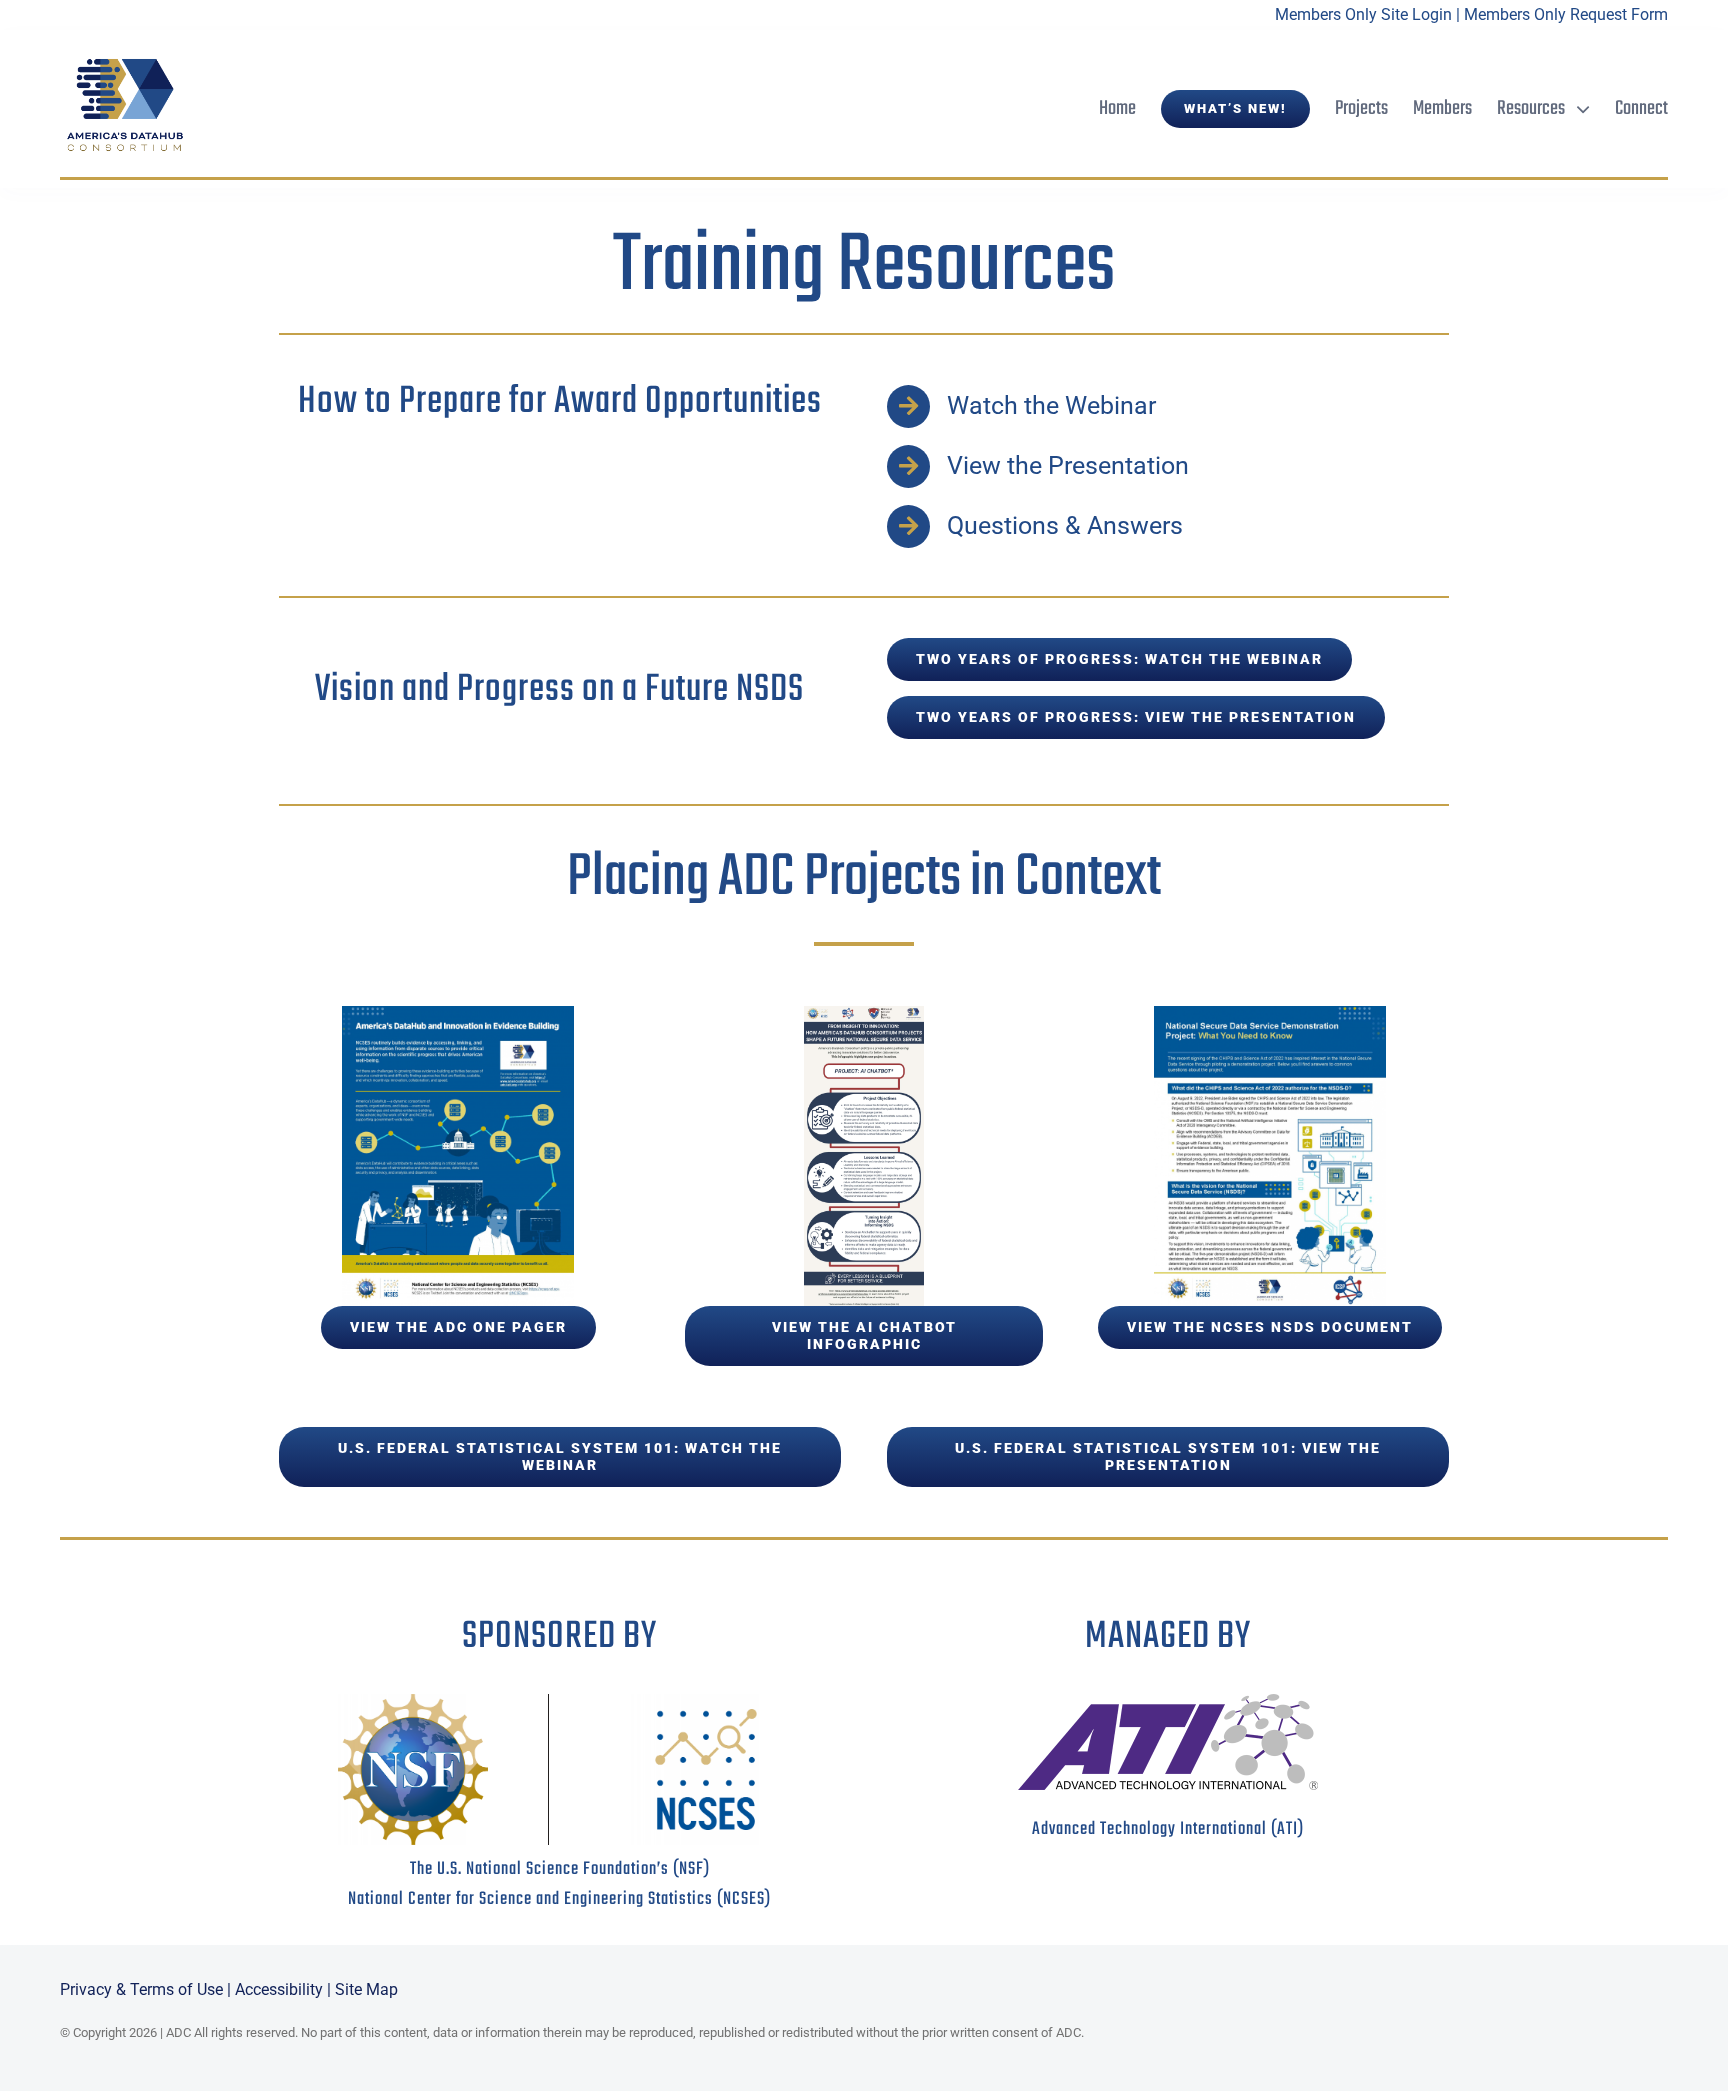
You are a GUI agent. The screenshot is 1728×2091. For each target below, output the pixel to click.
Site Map (366, 1989)
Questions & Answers (1065, 525)
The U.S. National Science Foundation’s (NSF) (560, 1869)
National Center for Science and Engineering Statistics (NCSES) (559, 1899)
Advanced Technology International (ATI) (1168, 1829)
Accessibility (279, 1989)
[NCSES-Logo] (706, 1701)
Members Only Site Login (1363, 14)
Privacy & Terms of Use (141, 1989)
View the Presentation (1068, 465)
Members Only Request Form (1566, 14)
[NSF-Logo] (413, 1701)
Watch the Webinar (1051, 405)
